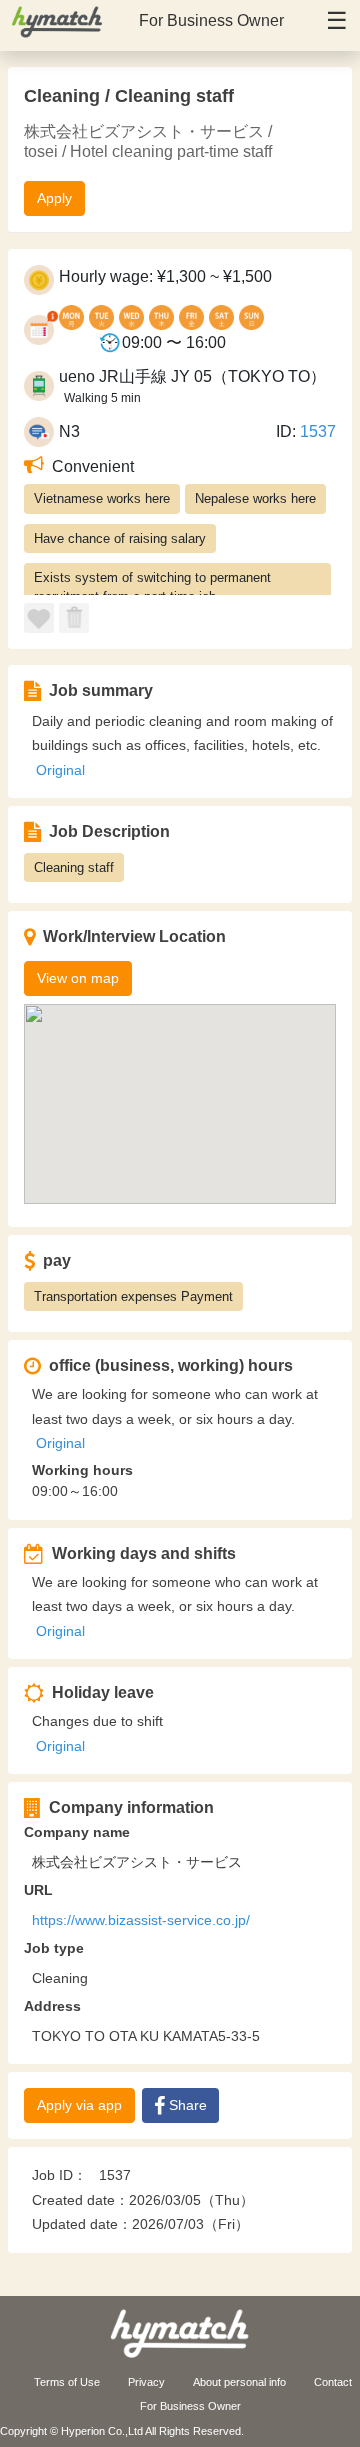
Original (60, 770)
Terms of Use (67, 2382)
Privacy (146, 2382)
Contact (333, 2382)
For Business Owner (211, 20)
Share (188, 2105)
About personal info (239, 2382)
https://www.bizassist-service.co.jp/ (141, 1920)
